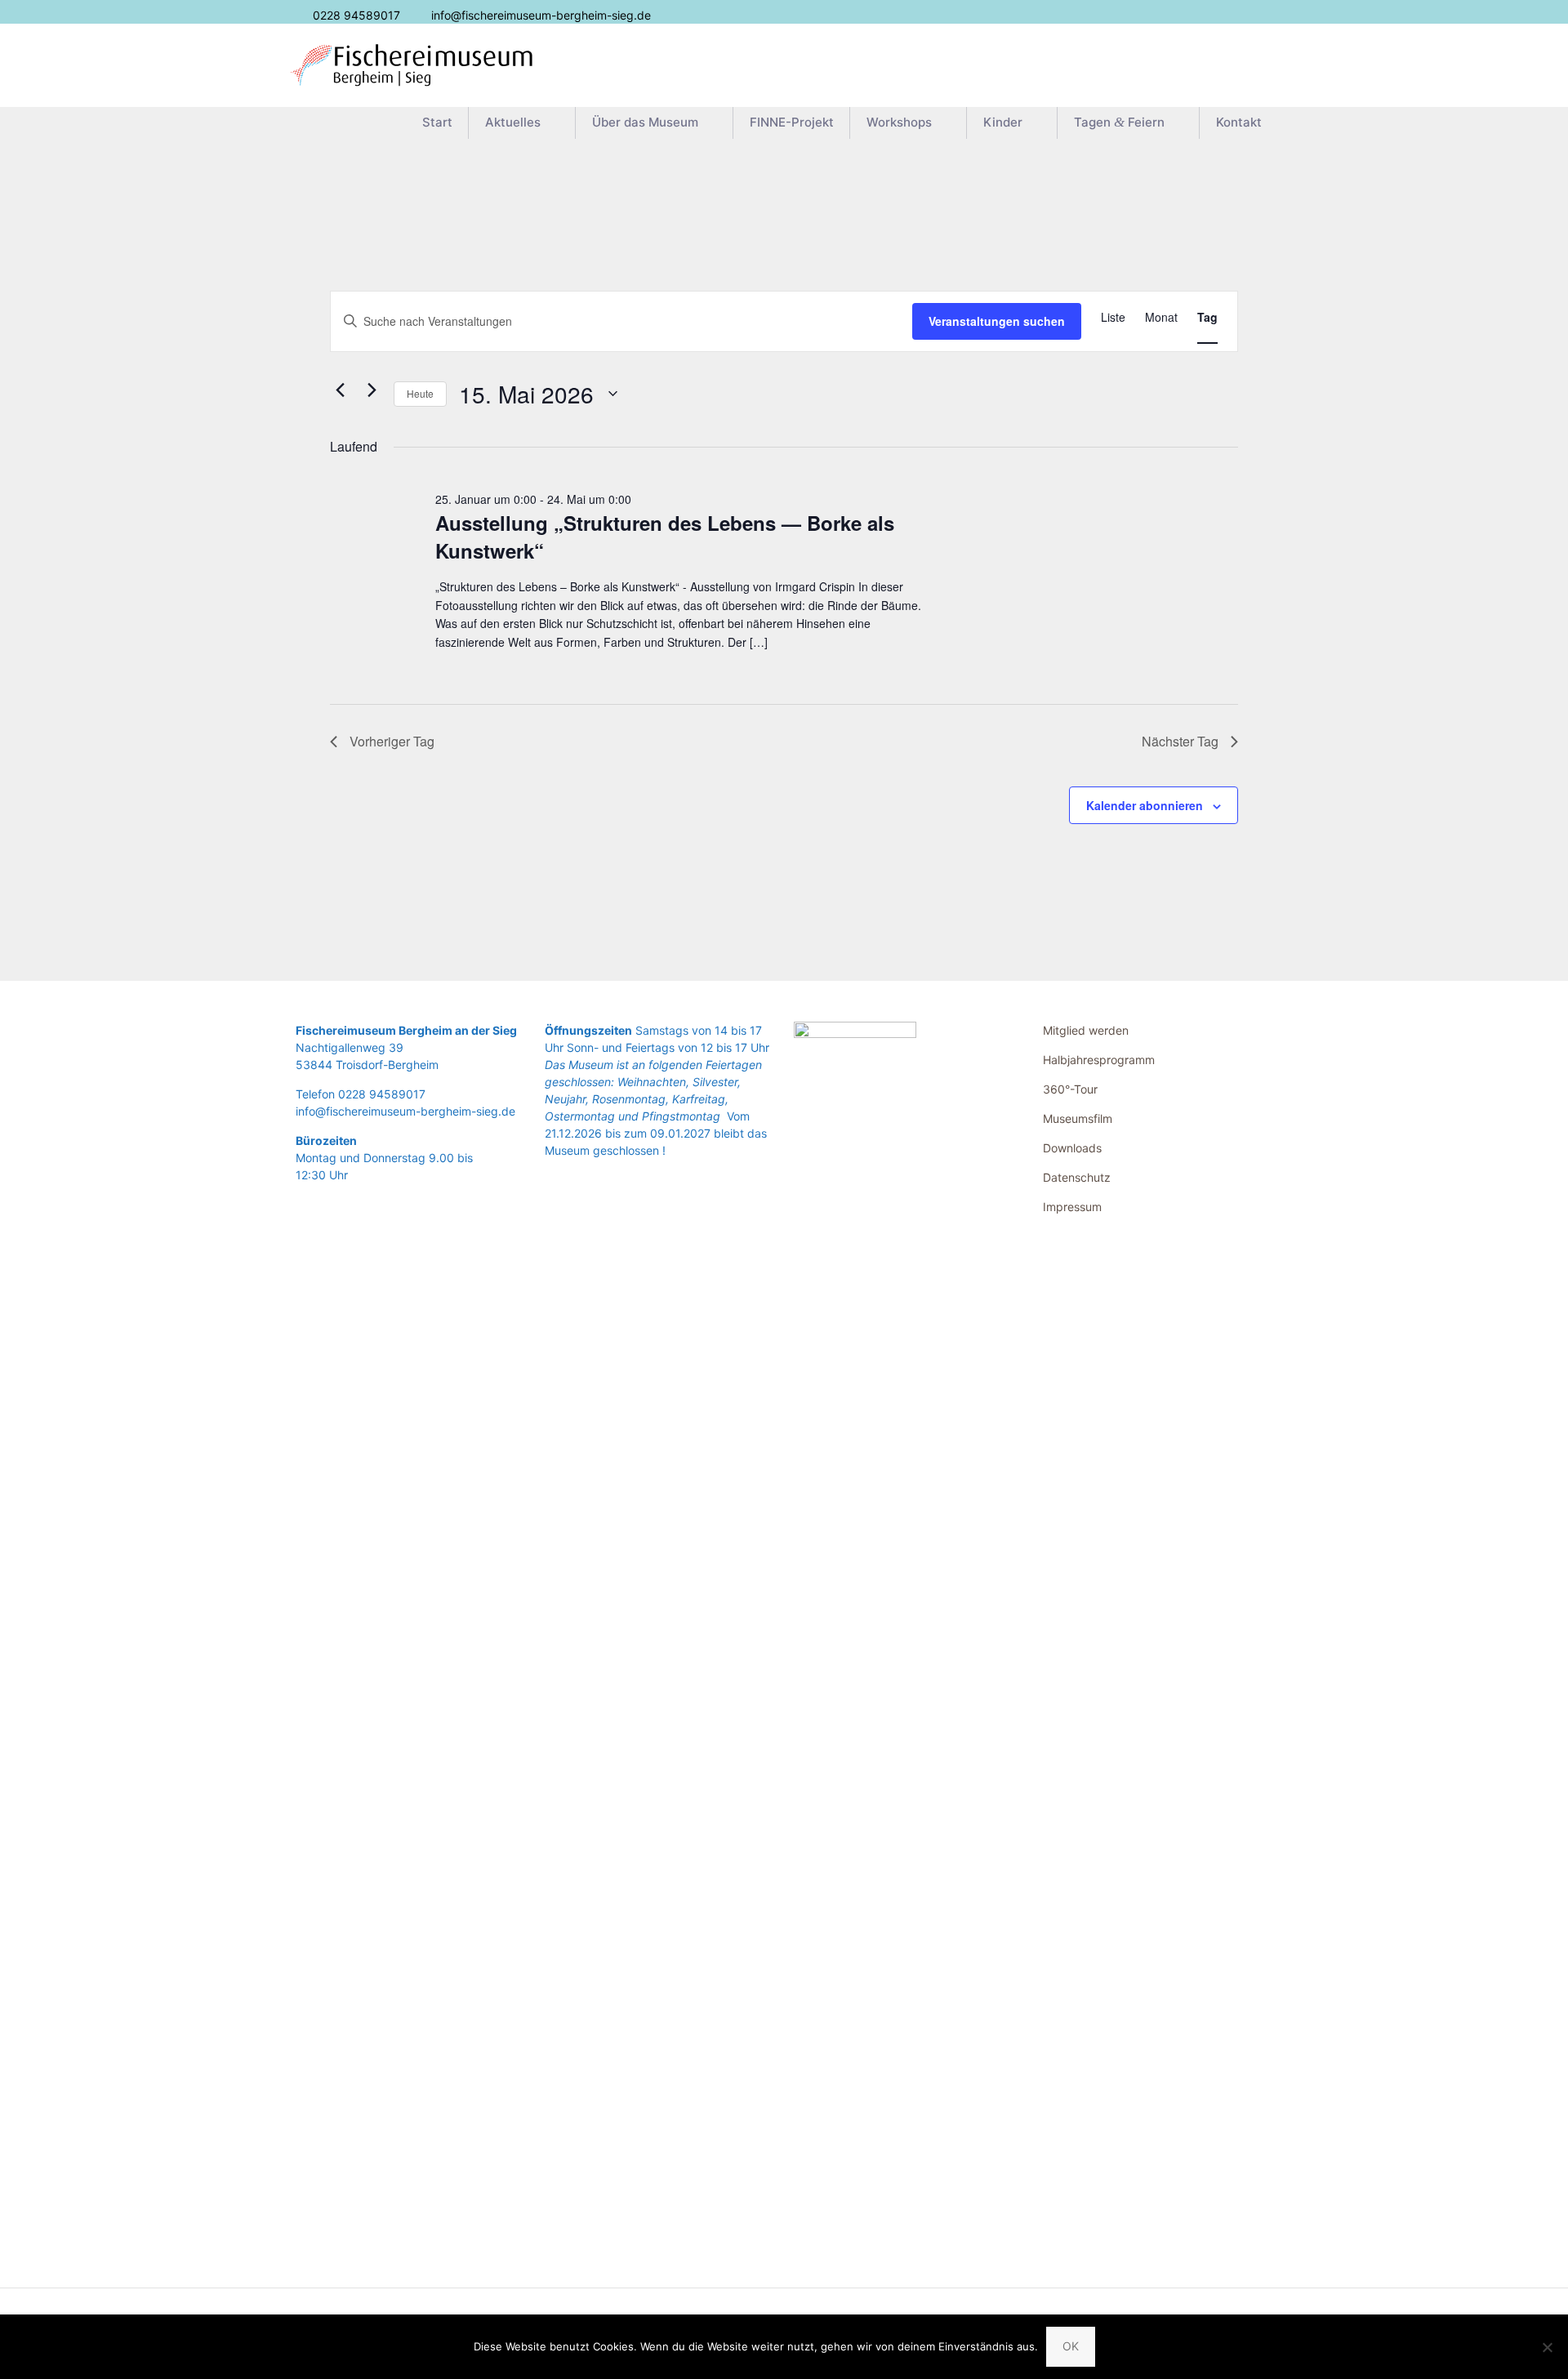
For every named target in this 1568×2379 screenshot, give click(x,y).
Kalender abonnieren (1145, 805)
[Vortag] (340, 390)
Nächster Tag (1180, 741)
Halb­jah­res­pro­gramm (1099, 1060)
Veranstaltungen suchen (997, 321)
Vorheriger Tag (392, 741)
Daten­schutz (1077, 1177)
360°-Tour (1070, 1089)
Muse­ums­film (1078, 1118)
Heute (420, 393)
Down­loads (1072, 1148)
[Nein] (1548, 2347)
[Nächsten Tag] (372, 390)
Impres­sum (1072, 1207)
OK (1071, 2346)
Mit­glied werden (1086, 1030)
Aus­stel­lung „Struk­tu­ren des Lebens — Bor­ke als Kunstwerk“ (665, 537)
